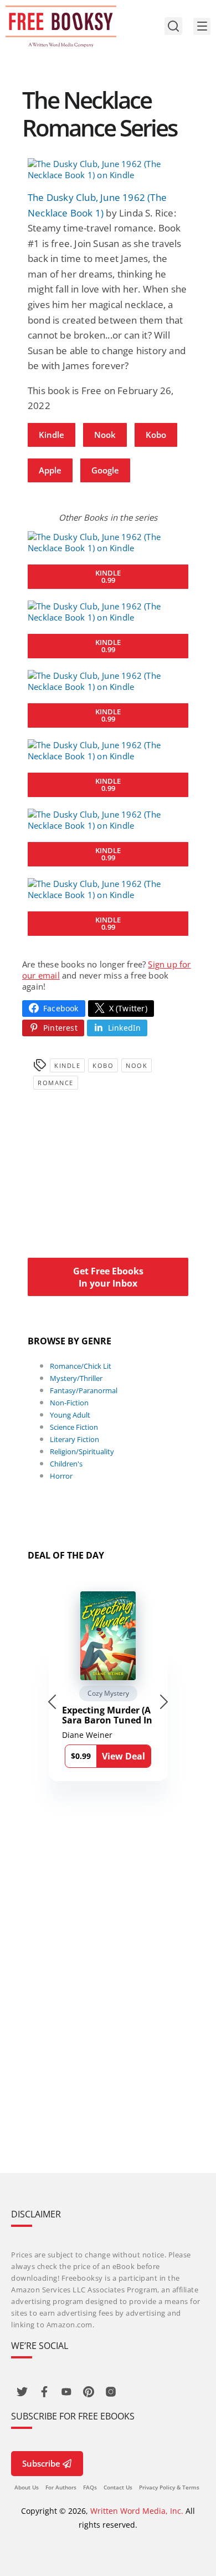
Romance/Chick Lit (81, 1366)
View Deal (124, 1756)
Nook (105, 435)
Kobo (156, 435)
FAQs (90, 2487)
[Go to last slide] (52, 1702)
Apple (50, 470)
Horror (61, 1476)
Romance (56, 1083)
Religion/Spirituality (82, 1451)
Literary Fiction (74, 1439)
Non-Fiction (69, 1403)
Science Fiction (74, 1427)
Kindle (52, 435)
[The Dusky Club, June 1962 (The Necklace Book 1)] (108, 169)
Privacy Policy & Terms (169, 2487)
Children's (66, 1464)
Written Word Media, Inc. (137, 2511)
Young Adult (70, 1415)
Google (105, 470)
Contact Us (118, 2487)
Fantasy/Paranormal (84, 1390)
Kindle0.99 (108, 576)
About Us (27, 2487)
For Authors (61, 2487)
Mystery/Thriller (76, 1378)
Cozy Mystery (108, 1693)
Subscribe (41, 2463)
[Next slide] (164, 1702)
